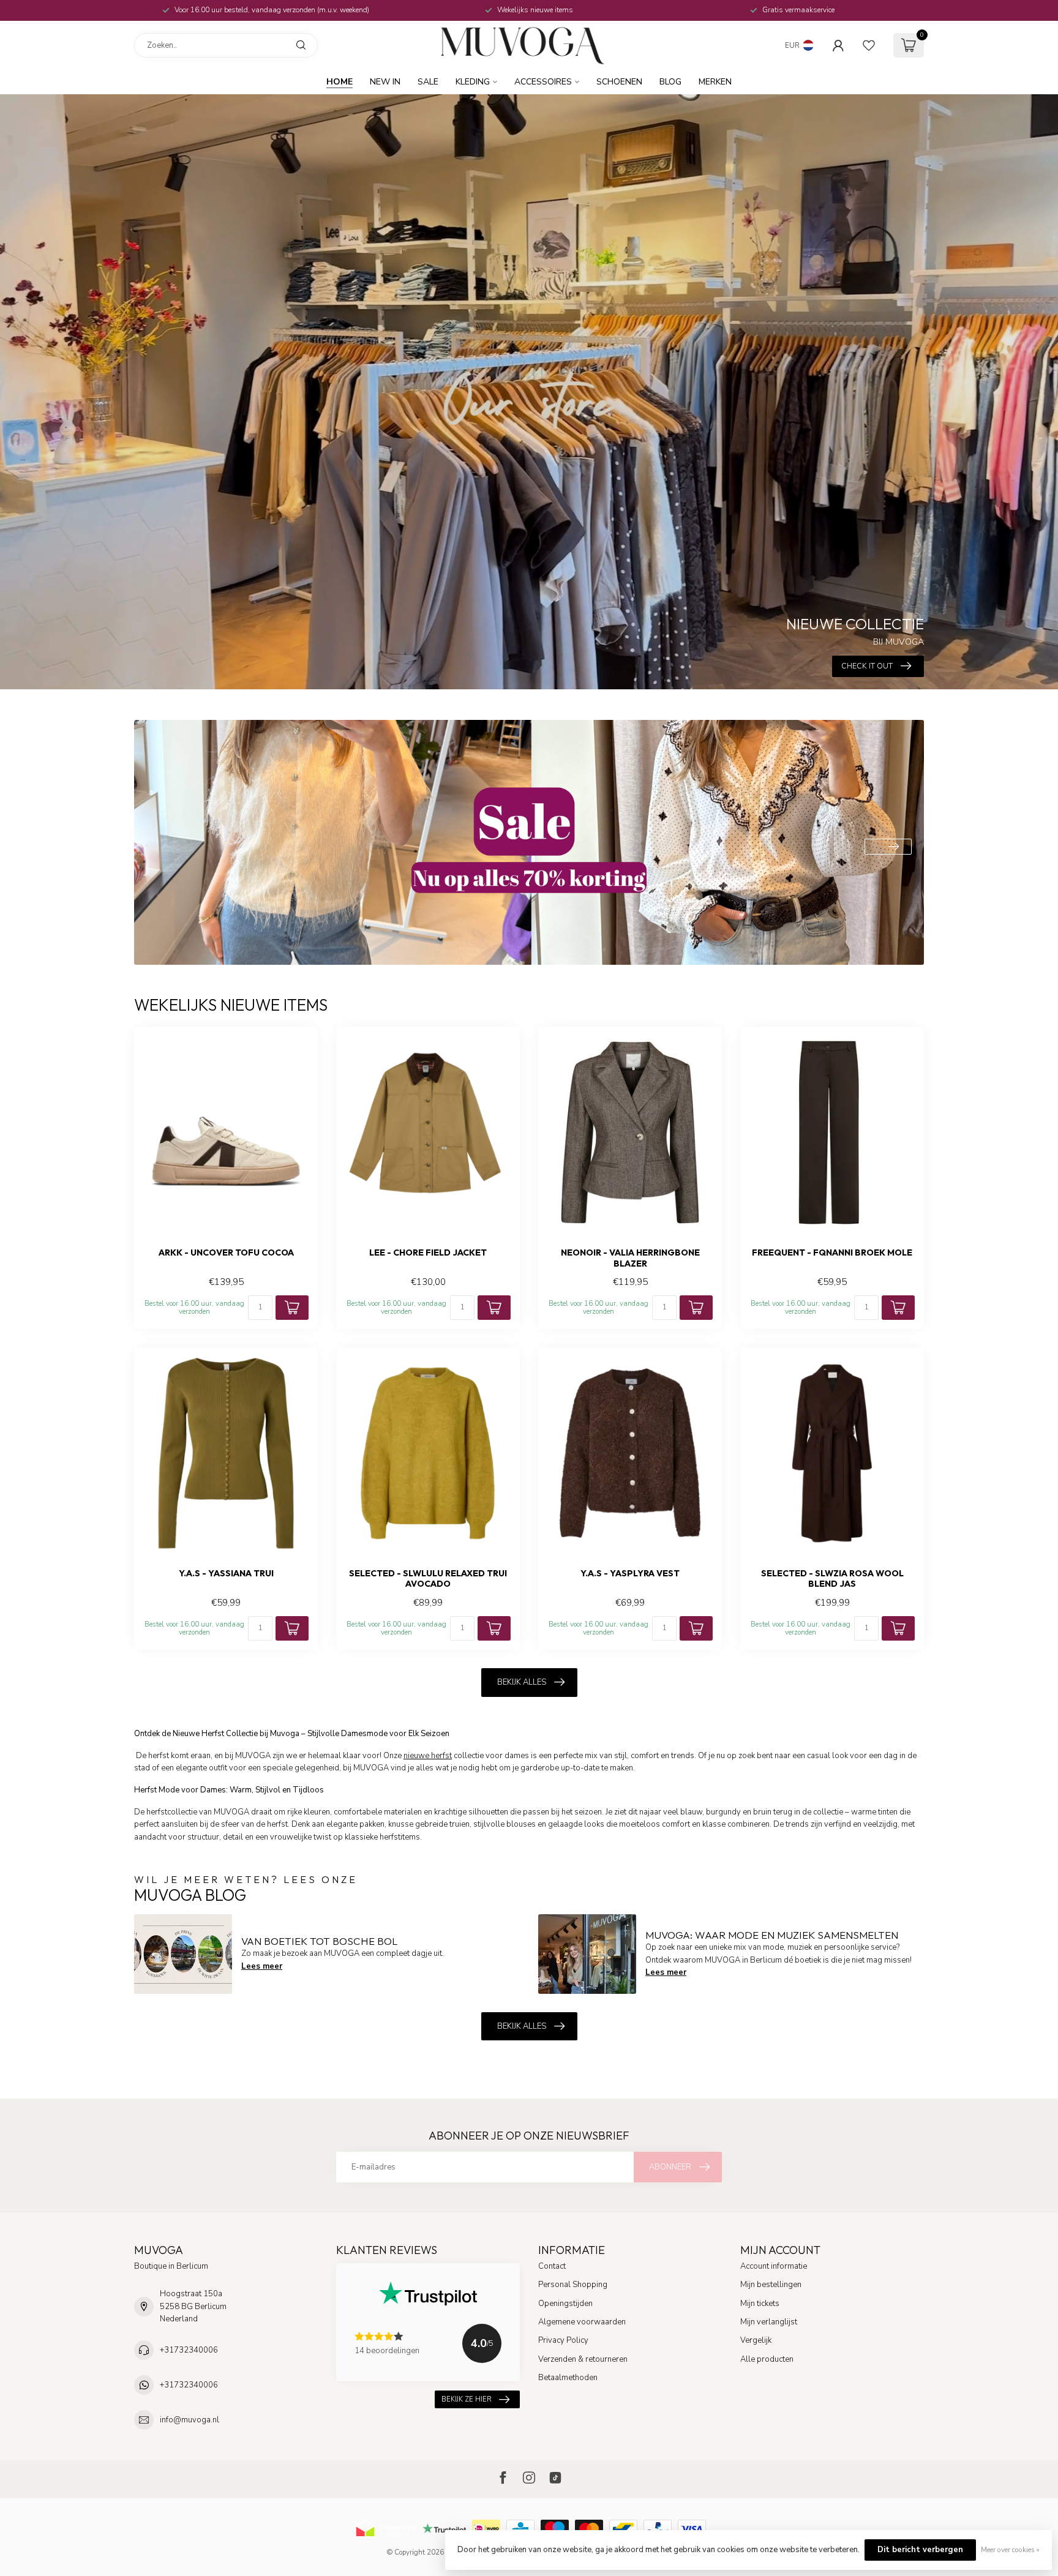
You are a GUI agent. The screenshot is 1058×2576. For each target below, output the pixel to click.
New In (385, 82)
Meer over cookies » (1010, 2550)
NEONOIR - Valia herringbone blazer (630, 1258)
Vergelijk (756, 2340)
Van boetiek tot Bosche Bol (319, 1941)
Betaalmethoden (568, 2378)
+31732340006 (189, 2350)
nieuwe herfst (428, 1756)
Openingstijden (565, 2304)
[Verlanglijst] (869, 45)
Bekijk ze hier (467, 2399)
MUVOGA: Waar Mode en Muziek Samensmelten (772, 1935)
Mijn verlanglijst (769, 2322)
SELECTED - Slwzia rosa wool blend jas (832, 1579)
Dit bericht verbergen (920, 2550)
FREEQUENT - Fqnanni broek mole (832, 1253)
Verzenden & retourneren (583, 2359)
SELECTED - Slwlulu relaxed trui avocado (428, 1579)
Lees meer (262, 1966)
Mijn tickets (760, 2304)
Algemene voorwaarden (582, 2322)
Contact (552, 2266)
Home (340, 82)
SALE (428, 82)
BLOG (670, 82)
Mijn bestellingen (771, 2285)
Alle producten (767, 2359)
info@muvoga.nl (189, 2420)
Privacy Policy (563, 2340)
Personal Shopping (573, 2285)
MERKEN (715, 82)
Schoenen (619, 82)
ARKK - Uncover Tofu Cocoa (226, 1253)
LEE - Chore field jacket (428, 1253)
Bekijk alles (522, 1682)
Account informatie (774, 2266)
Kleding (473, 82)
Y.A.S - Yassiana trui (226, 1574)
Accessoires (543, 82)
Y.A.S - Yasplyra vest (630, 1574)
